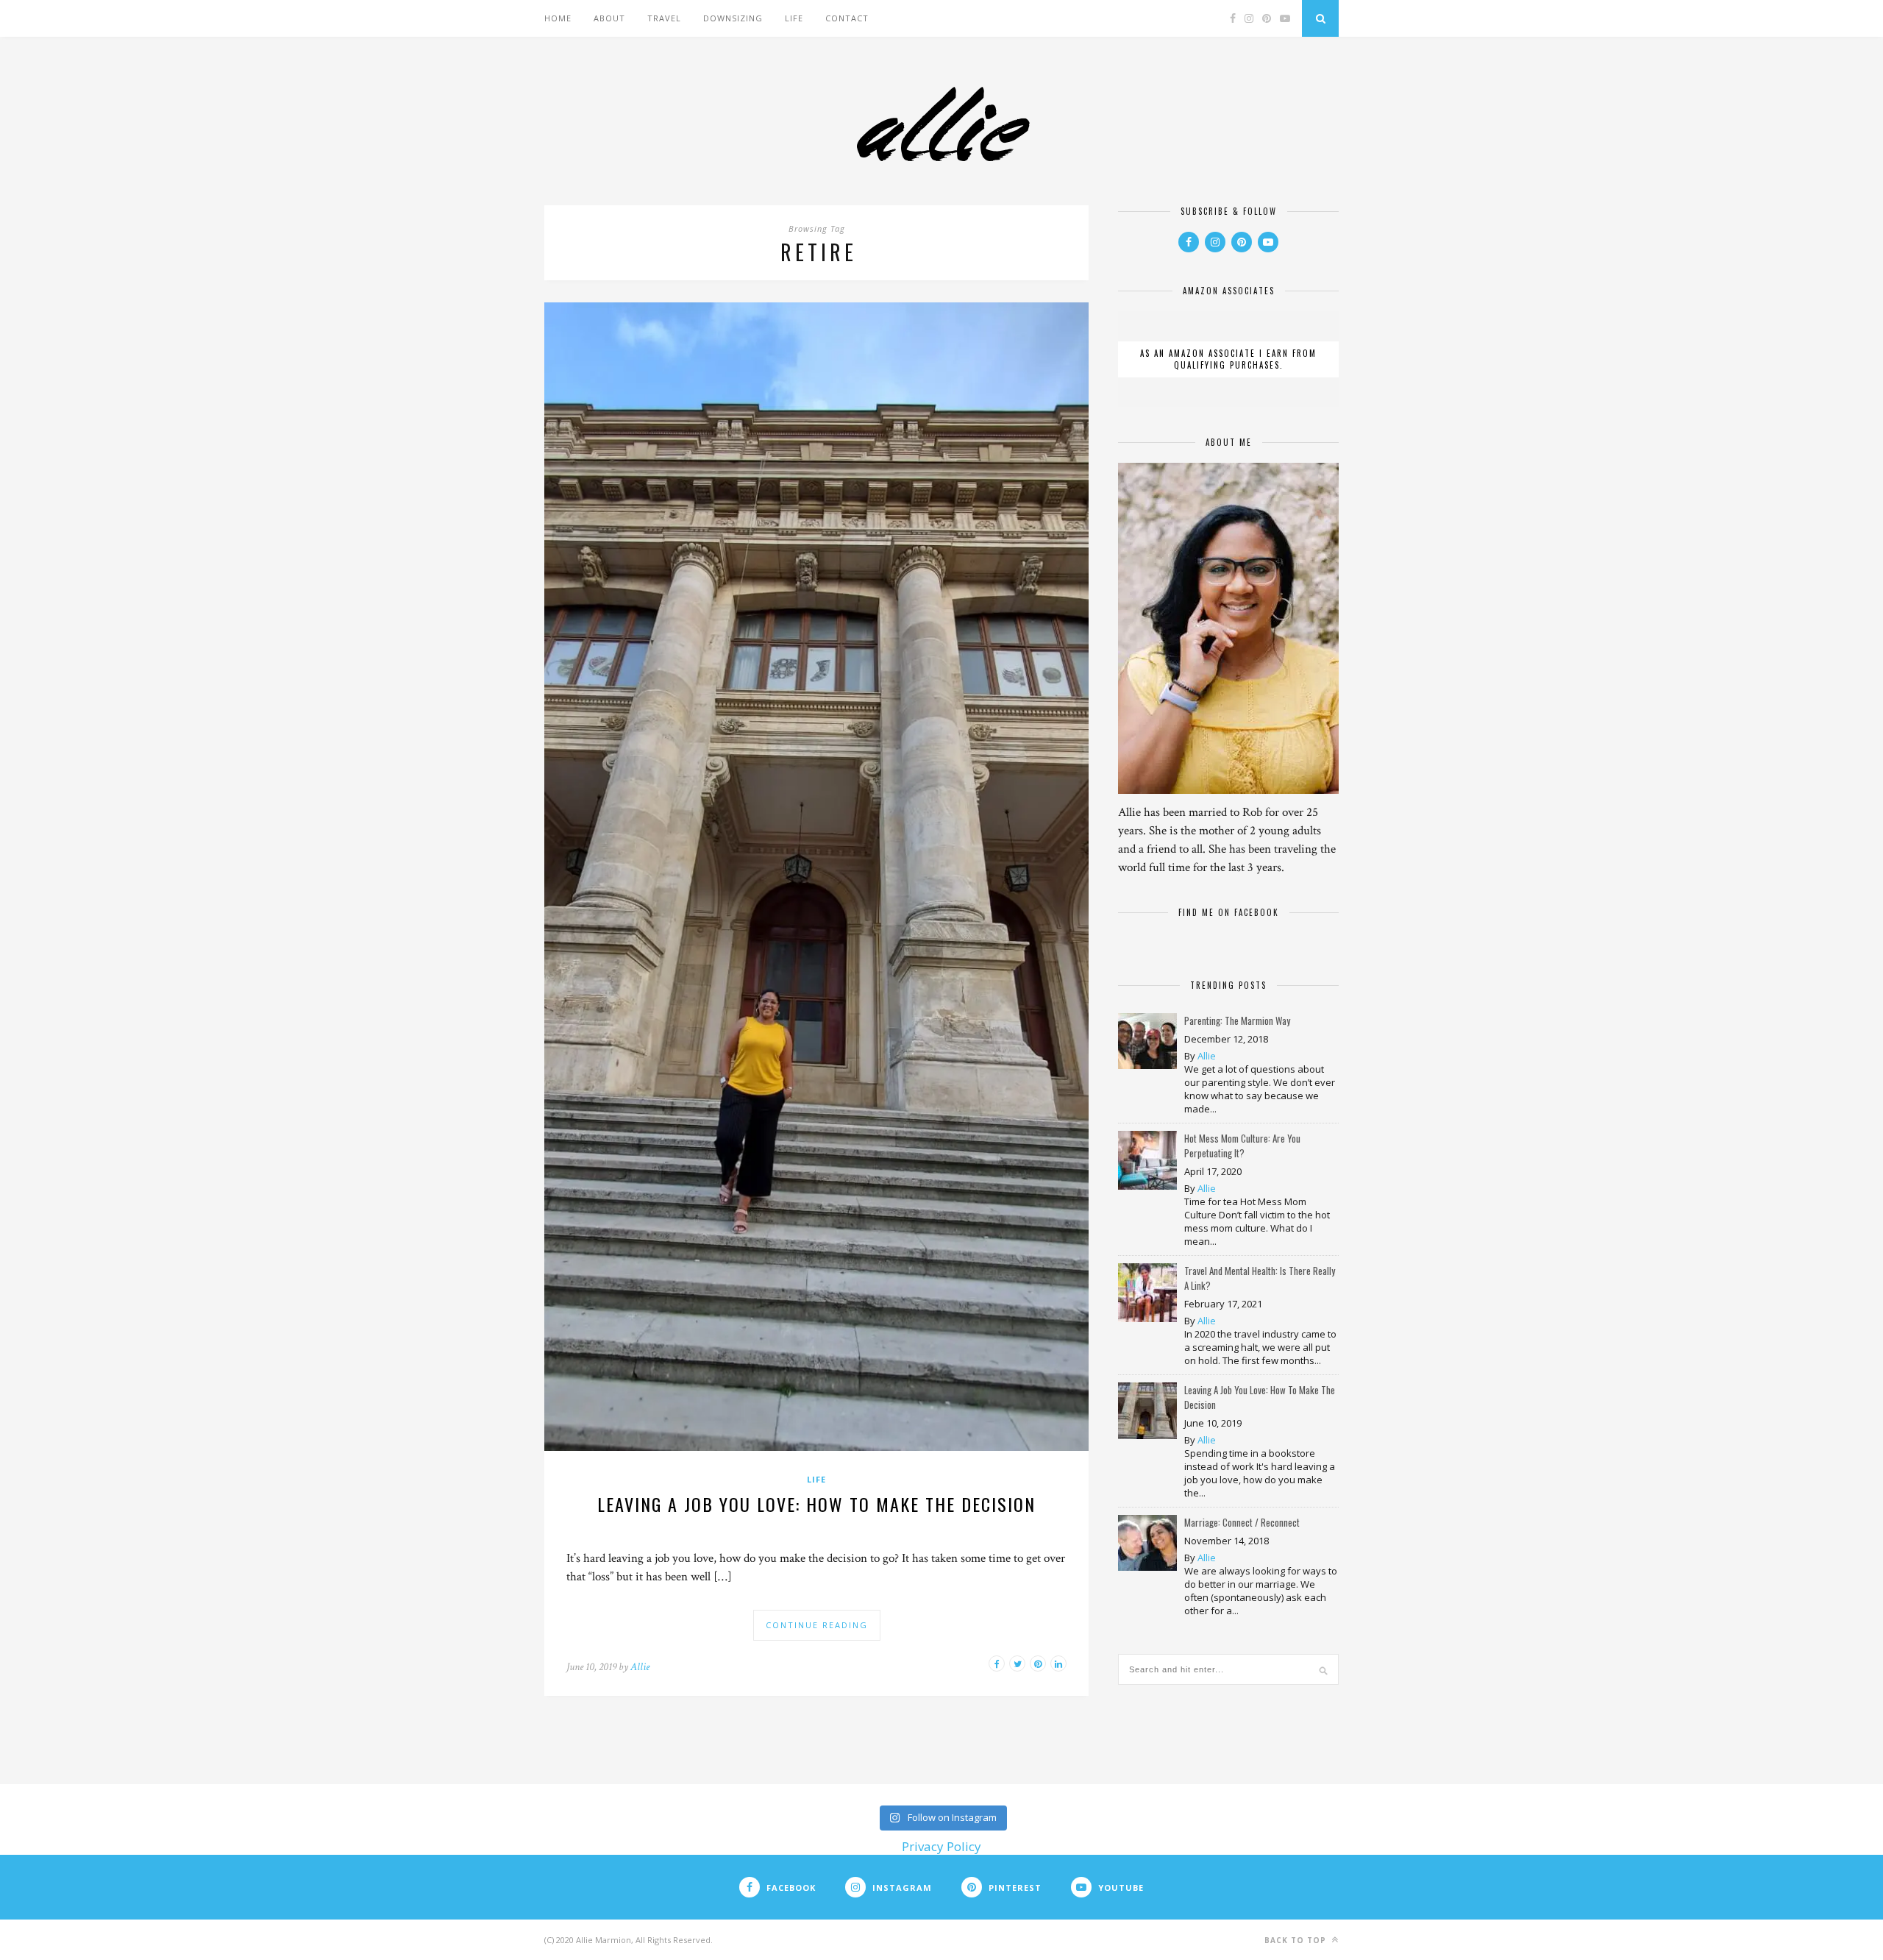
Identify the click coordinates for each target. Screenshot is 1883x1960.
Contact (847, 18)
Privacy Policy (941, 1846)
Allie (640, 1667)
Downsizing (733, 18)
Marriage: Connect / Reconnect (1242, 1522)
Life (794, 18)
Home (558, 18)
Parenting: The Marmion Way (1237, 1020)
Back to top (1297, 1940)
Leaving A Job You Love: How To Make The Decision (816, 1504)
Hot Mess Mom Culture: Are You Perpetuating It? (1242, 1146)
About (609, 18)
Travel (664, 18)
